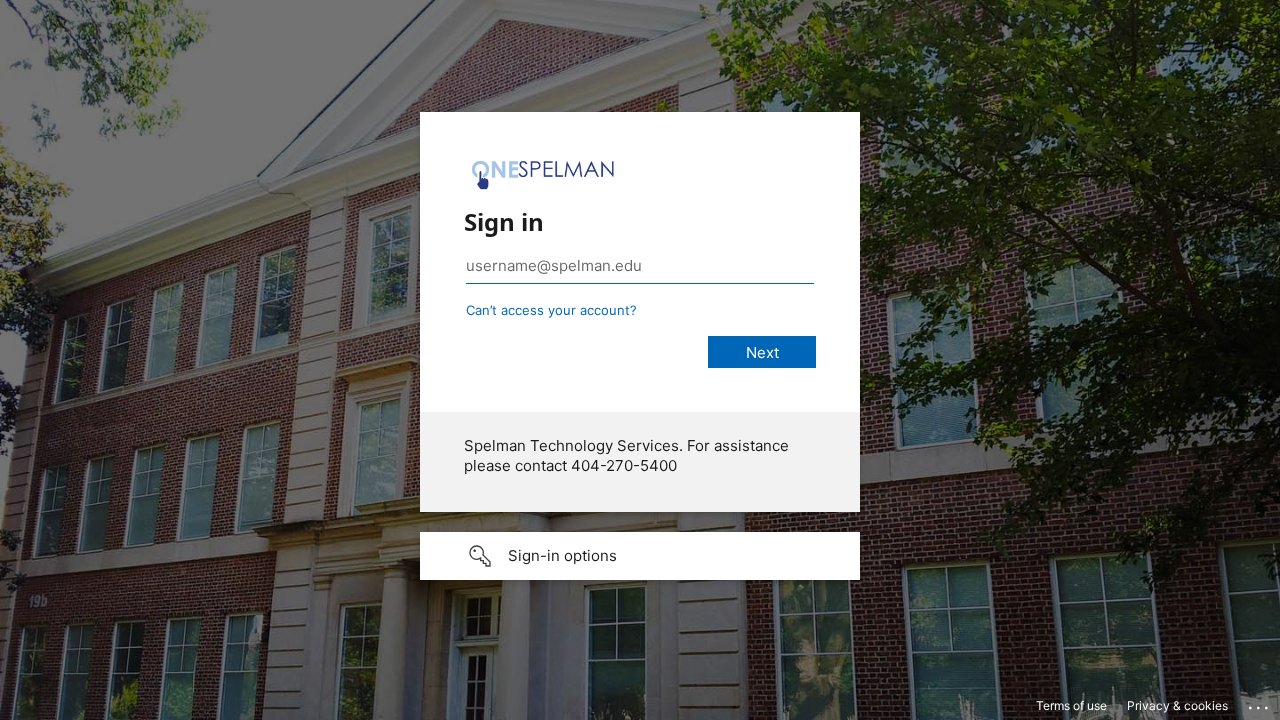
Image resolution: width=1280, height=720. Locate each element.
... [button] (1260, 703)
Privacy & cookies (1177, 705)
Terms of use (1071, 705)
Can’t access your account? (551, 310)
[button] (640, 556)
